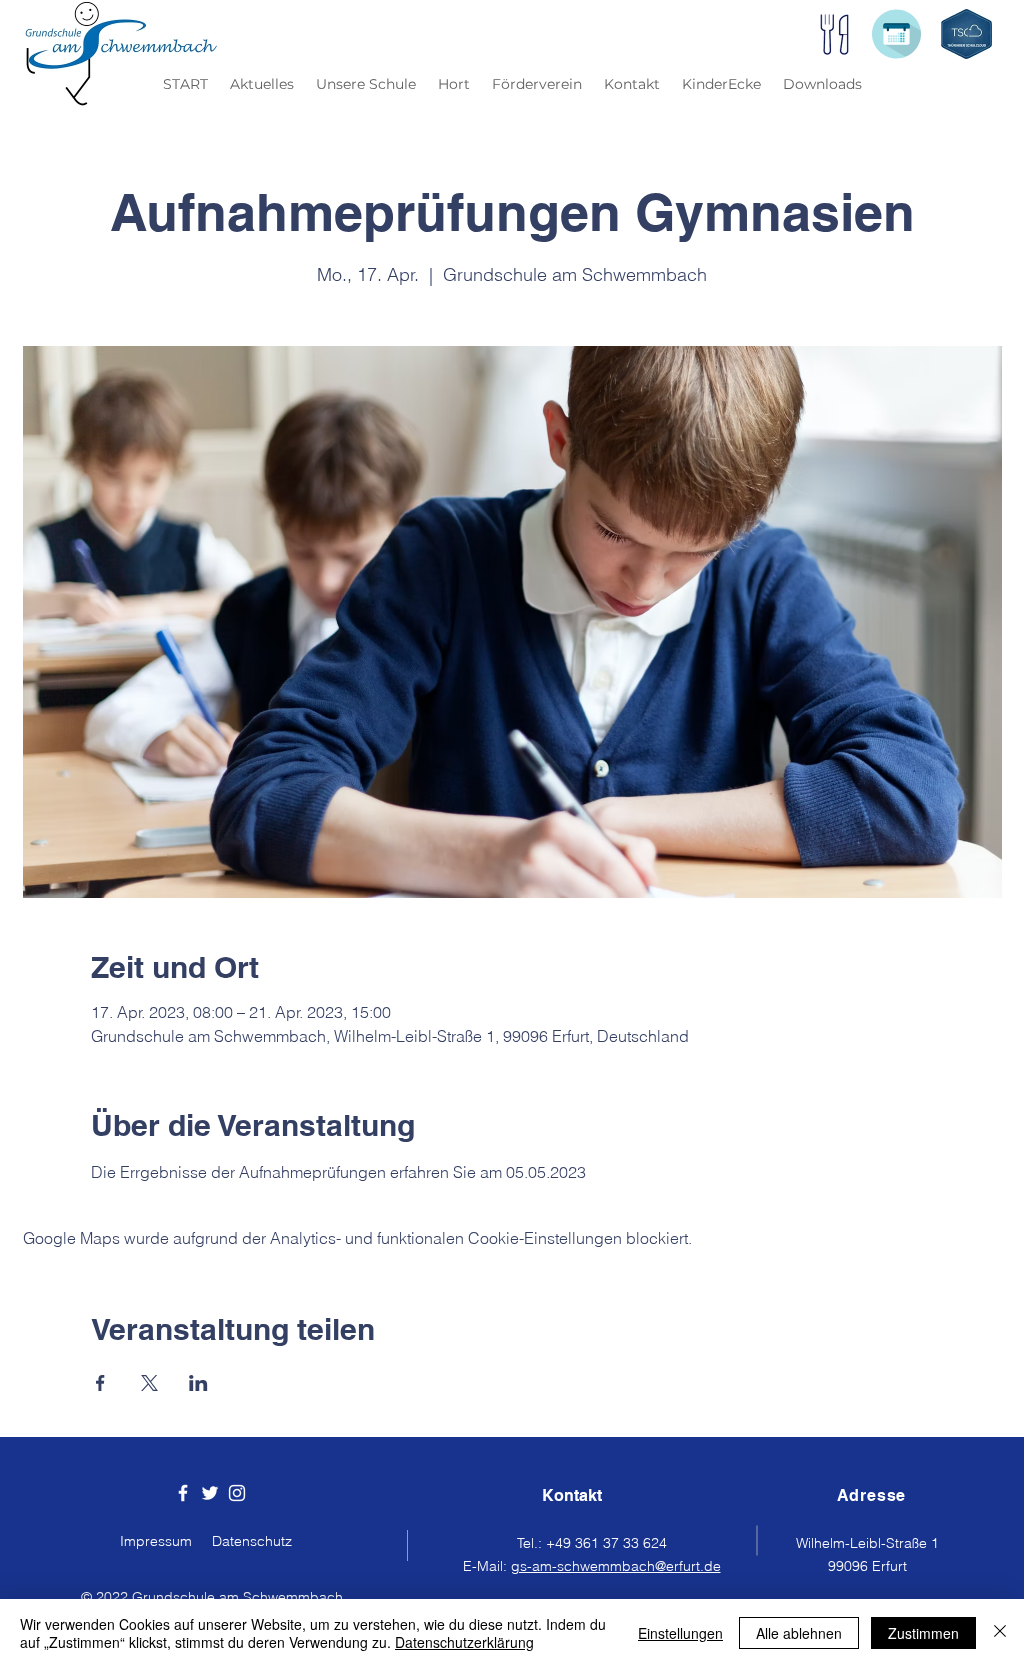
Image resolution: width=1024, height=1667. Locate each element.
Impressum (156, 1541)
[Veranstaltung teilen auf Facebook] (100, 1383)
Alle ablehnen (799, 1633)
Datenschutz (252, 1541)
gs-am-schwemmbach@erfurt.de (616, 1566)
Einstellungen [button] (680, 1633)
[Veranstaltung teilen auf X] (149, 1383)
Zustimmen (923, 1633)
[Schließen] (1000, 1633)
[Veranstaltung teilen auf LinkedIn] (198, 1383)
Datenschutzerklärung (464, 1642)
